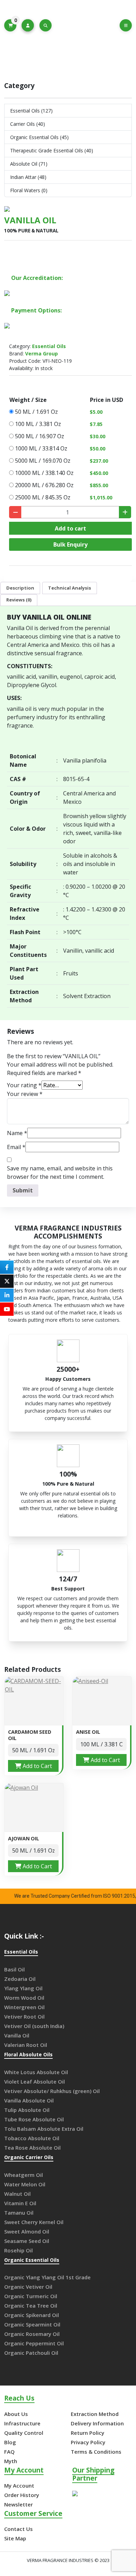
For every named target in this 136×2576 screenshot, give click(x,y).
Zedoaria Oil (20, 1979)
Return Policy (88, 2433)
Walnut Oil (17, 2194)
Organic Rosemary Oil (32, 2334)
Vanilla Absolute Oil (29, 2100)
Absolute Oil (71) (29, 164)
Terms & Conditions (96, 2452)
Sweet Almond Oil (27, 2231)
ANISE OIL (88, 1732)
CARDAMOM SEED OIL (30, 1735)
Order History (22, 2495)
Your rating (24, 1085)
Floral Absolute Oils (28, 2055)
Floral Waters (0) (29, 190)
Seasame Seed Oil (27, 2241)
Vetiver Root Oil (24, 2016)
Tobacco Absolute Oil (32, 2138)
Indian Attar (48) (28, 177)
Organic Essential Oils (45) (39, 137)
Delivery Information (97, 2423)
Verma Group (41, 353)
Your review (25, 1094)
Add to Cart (37, 1766)
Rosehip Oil (18, 2250)
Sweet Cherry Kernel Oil (34, 2222)
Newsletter (18, 2504)
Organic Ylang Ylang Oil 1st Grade (47, 2277)
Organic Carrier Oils (29, 2158)
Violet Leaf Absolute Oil (35, 2081)
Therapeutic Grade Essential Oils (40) (52, 150)
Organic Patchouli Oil (31, 2353)
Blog (10, 2442)
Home (34, 54)
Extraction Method (95, 2414)
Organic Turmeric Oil (31, 2296)
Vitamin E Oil (20, 2203)
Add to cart (70, 528)
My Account (19, 2485)
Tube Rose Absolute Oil (34, 2119)
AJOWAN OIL (24, 1838)
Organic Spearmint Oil (32, 2324)
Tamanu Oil (19, 2213)
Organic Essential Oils (32, 2260)
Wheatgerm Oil (24, 2175)
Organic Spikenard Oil (32, 2315)
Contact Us (18, 2529)
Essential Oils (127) (31, 111)
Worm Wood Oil (24, 1998)
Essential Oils (64, 54)
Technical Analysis (70, 588)
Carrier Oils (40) (28, 124)
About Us (16, 2414)
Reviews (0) (19, 600)
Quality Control (24, 2433)
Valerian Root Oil (26, 2045)
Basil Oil (14, 1969)
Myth (11, 2461)
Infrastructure (22, 2423)
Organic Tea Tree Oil (31, 2306)
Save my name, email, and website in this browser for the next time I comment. (60, 1172)
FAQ (9, 2452)
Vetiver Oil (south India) (34, 2026)
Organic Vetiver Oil (28, 2287)
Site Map (15, 2538)
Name (17, 1133)
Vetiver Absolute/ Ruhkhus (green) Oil (52, 2091)
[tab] (20, 588)
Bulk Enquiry (70, 544)
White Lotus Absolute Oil (36, 2072)
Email (16, 1147)
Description (20, 588)
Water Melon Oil (25, 2184)
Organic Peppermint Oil (34, 2343)
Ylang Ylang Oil (23, 1988)
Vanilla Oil (17, 2035)
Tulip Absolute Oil (27, 2110)
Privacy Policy (88, 2442)
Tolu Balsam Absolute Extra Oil (44, 2129)
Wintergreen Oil (24, 2007)
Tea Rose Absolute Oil (32, 2148)
